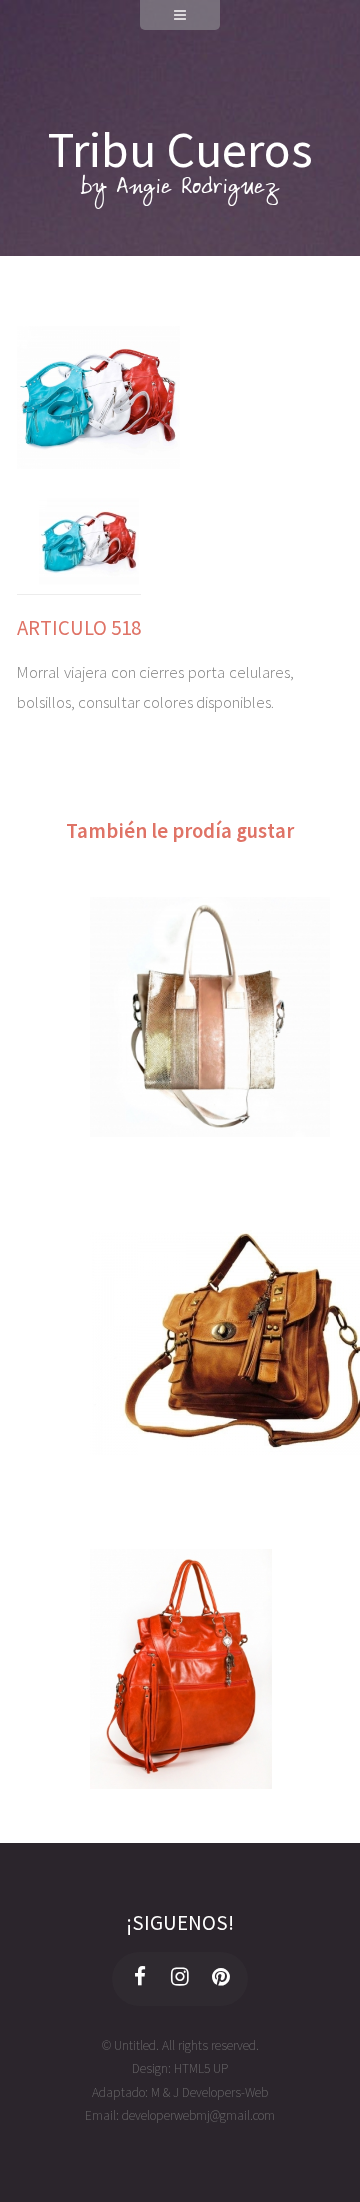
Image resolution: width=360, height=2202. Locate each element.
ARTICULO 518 (79, 628)
